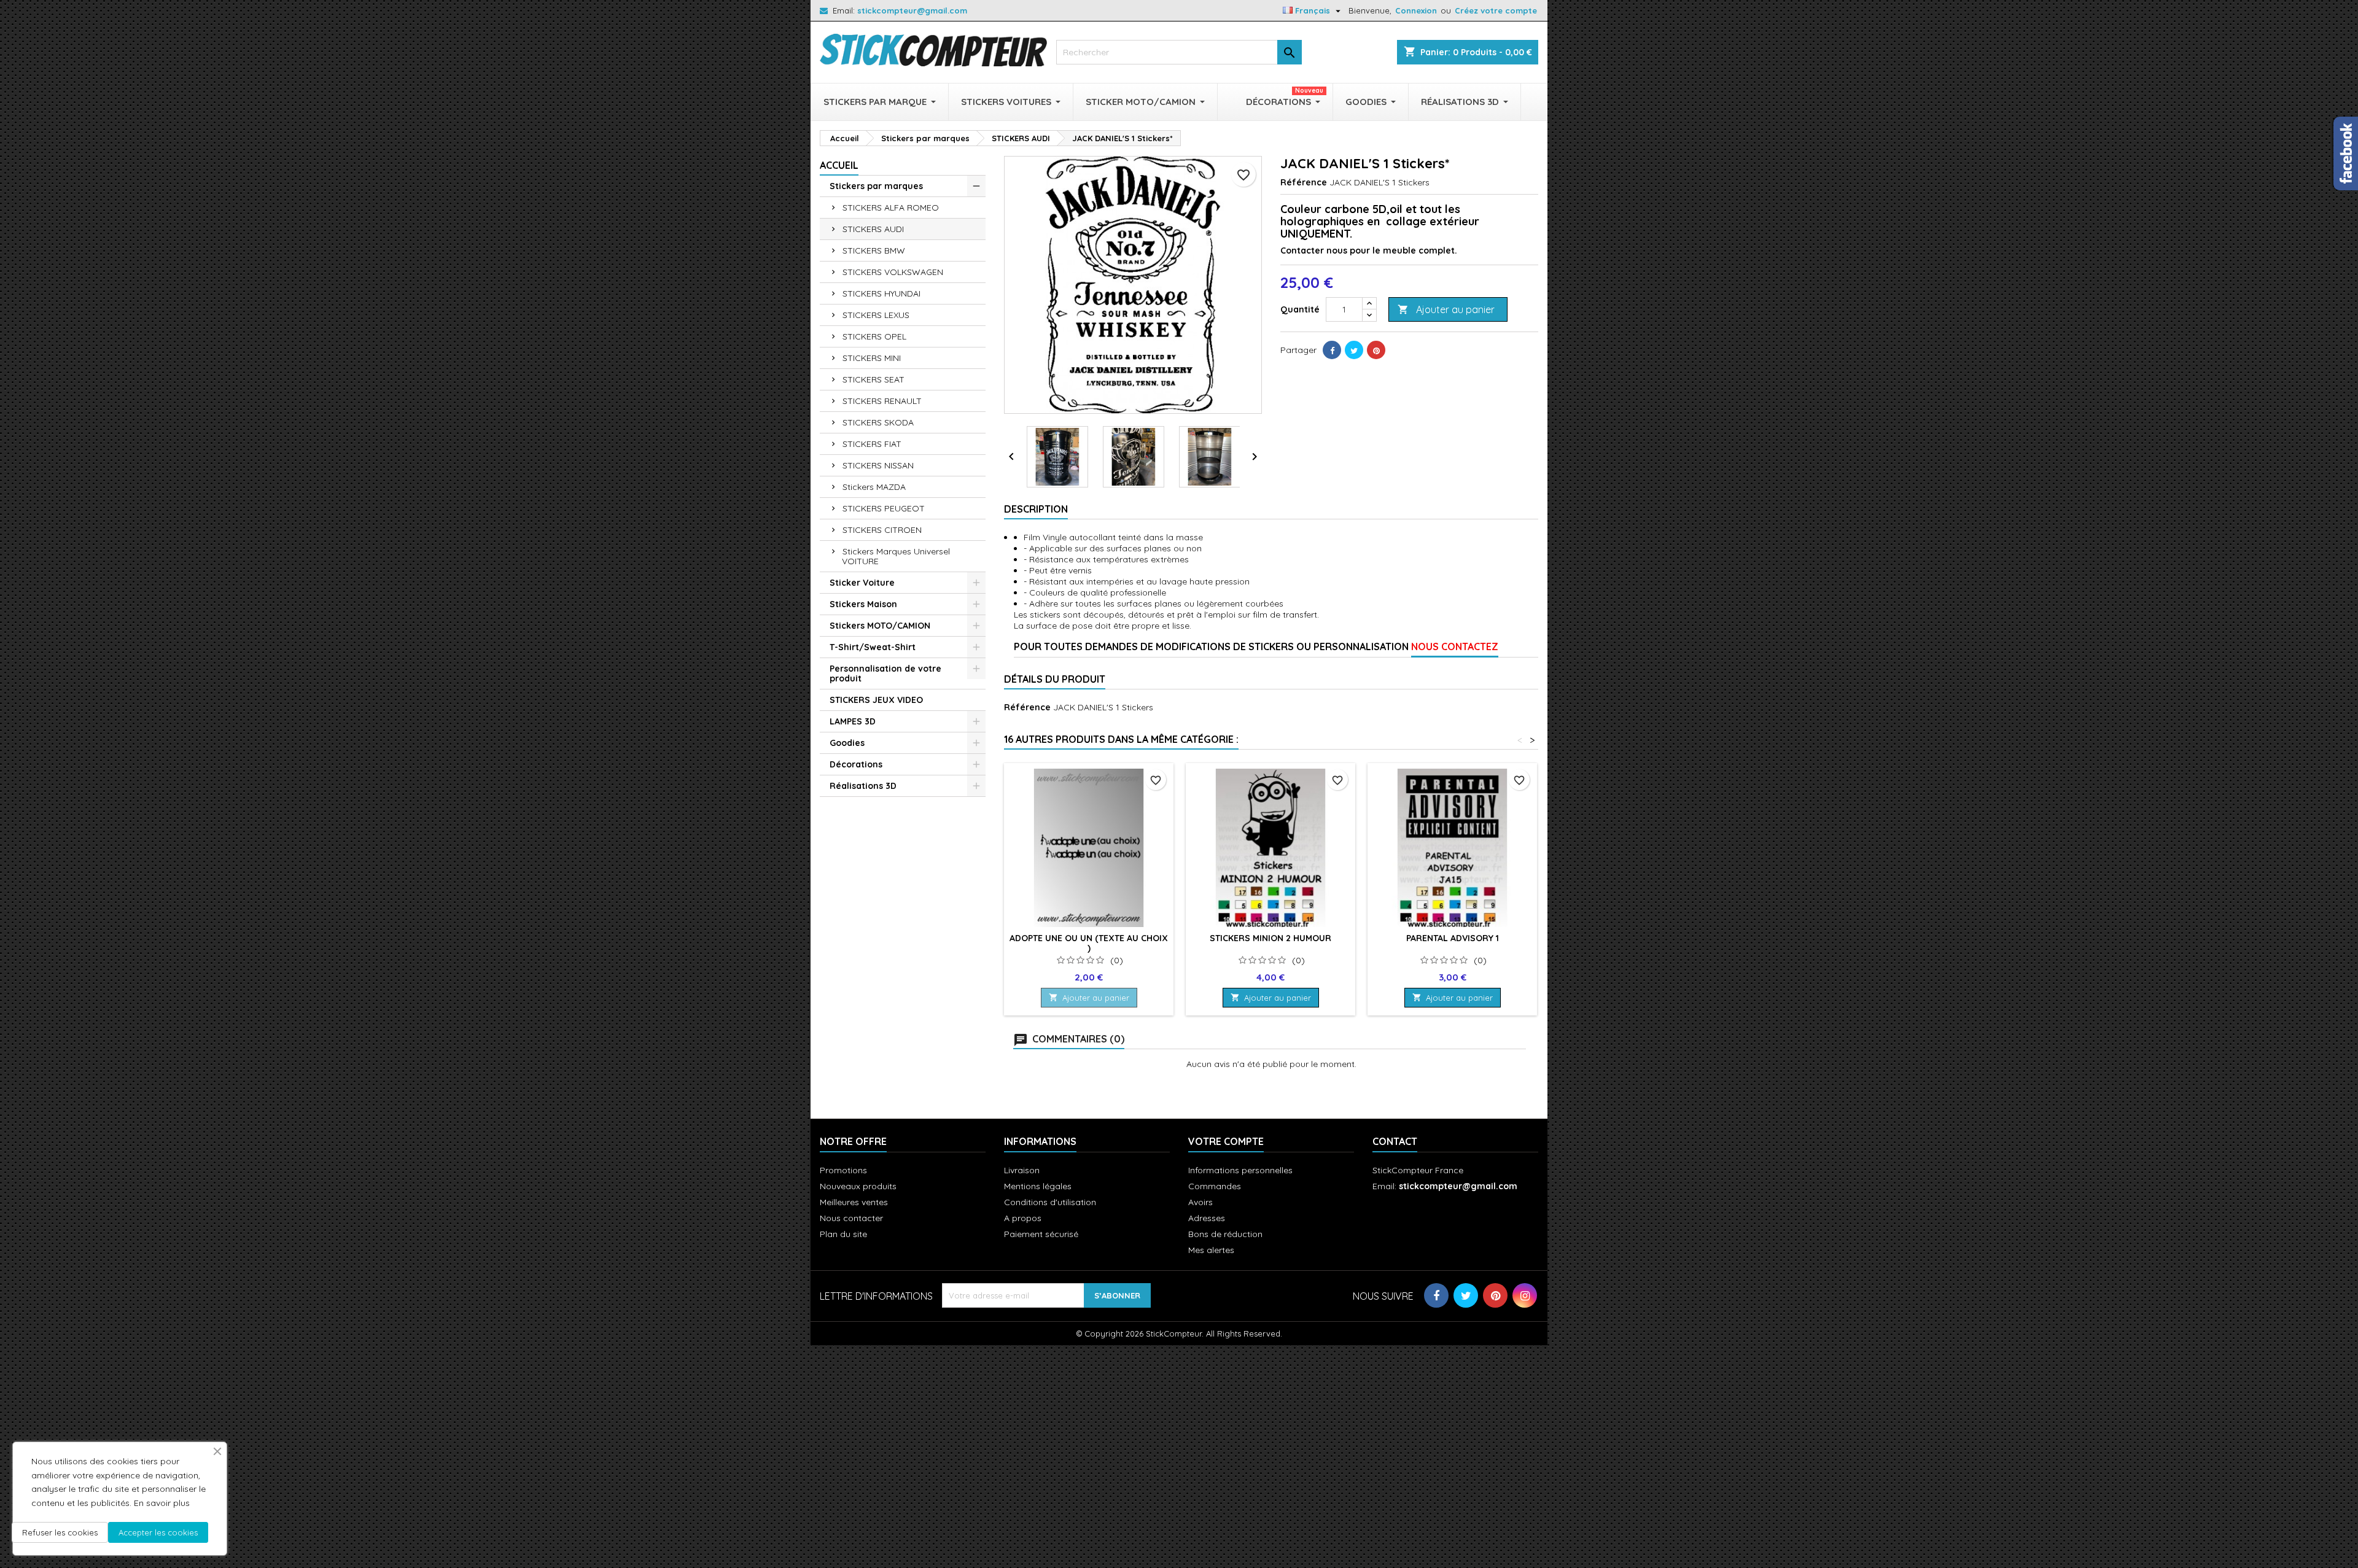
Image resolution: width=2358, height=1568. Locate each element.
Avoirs (1200, 1202)
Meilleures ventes (854, 1202)
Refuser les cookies (60, 1532)
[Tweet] (1354, 350)
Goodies (847, 743)
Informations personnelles (1240, 1170)
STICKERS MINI (872, 358)
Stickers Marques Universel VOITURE (896, 556)
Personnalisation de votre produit (885, 673)
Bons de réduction (1225, 1234)
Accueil (839, 165)
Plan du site (843, 1234)
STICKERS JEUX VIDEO (876, 700)
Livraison (1022, 1170)
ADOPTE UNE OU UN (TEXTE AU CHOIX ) (1089, 943)
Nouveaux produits (858, 1186)
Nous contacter (851, 1218)
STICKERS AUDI (873, 229)
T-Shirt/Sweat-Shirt (873, 647)
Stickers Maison (863, 604)
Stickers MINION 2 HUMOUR (1270, 938)
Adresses (1207, 1218)
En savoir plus (162, 1503)
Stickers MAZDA (874, 487)
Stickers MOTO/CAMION (880, 626)
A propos (1023, 1218)
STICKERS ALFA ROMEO (891, 208)
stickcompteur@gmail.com (912, 10)
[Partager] (1332, 350)
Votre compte (1226, 1141)
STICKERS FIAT (872, 444)
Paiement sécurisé (1041, 1234)
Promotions (843, 1170)
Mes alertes (1211, 1250)
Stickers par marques (876, 186)
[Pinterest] (1376, 350)
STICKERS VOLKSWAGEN (893, 272)
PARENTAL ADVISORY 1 (1453, 938)
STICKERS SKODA (878, 422)
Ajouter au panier (1446, 309)
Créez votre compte (1496, 10)
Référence (1304, 182)
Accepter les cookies (158, 1532)
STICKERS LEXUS (876, 315)
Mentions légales (1038, 1186)
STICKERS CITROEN (882, 530)
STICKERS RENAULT (882, 401)
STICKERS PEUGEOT (884, 508)
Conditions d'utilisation (1050, 1202)
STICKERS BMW (874, 250)
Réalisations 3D (863, 786)
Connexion (1416, 10)
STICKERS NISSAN (878, 465)
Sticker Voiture (862, 583)
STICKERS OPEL (874, 336)
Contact (1395, 1141)
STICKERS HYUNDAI (881, 293)
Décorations (856, 764)
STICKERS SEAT (874, 379)
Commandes (1215, 1186)
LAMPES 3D (853, 721)
